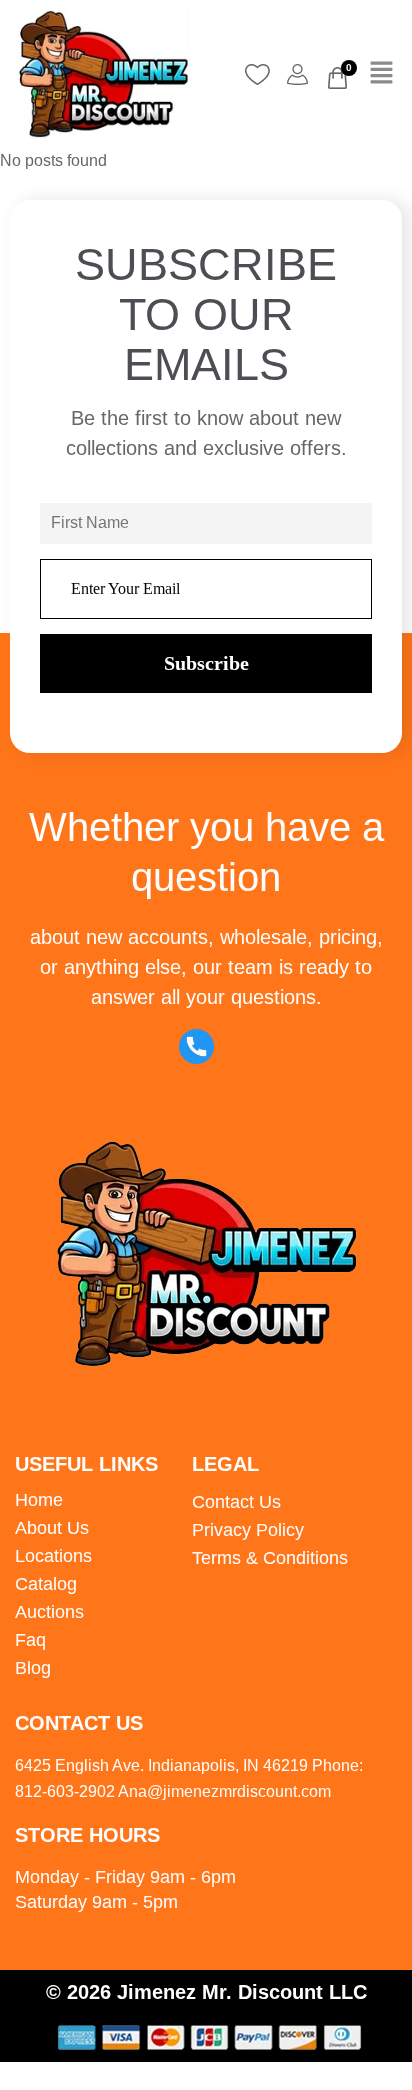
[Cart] (337, 78)
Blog (33, 1668)
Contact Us (236, 1502)
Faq (30, 1640)
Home (39, 1500)
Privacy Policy (248, 1530)
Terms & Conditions (270, 1558)
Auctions (49, 1612)
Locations (53, 1556)
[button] (382, 74)
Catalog (46, 1584)
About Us (52, 1528)
